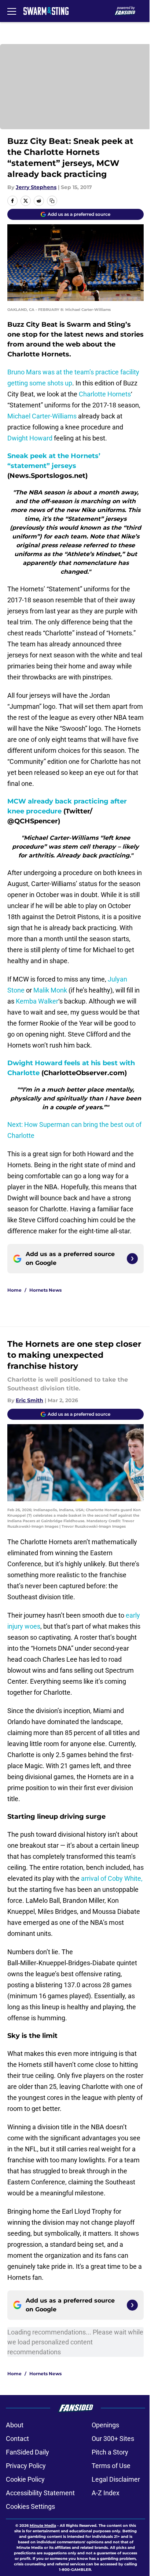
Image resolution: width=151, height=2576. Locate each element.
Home (14, 1290)
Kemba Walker (37, 1001)
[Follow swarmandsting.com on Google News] (132, 1259)
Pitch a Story (110, 2452)
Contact (17, 2439)
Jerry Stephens (36, 187)
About (15, 2425)
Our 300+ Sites (113, 2439)
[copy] (52, 201)
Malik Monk (50, 990)
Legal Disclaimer (116, 2479)
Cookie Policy (25, 2479)
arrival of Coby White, (112, 1878)
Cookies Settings (30, 2506)
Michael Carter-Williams (42, 416)
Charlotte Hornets (105, 394)
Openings (105, 2425)
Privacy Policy (26, 2466)
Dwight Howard (30, 438)
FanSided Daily (27, 2452)
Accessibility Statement (40, 2493)
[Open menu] (12, 11)
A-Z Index (106, 2493)
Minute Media (43, 2526)
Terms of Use (111, 2466)
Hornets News (45, 1290)
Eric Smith (30, 1400)
